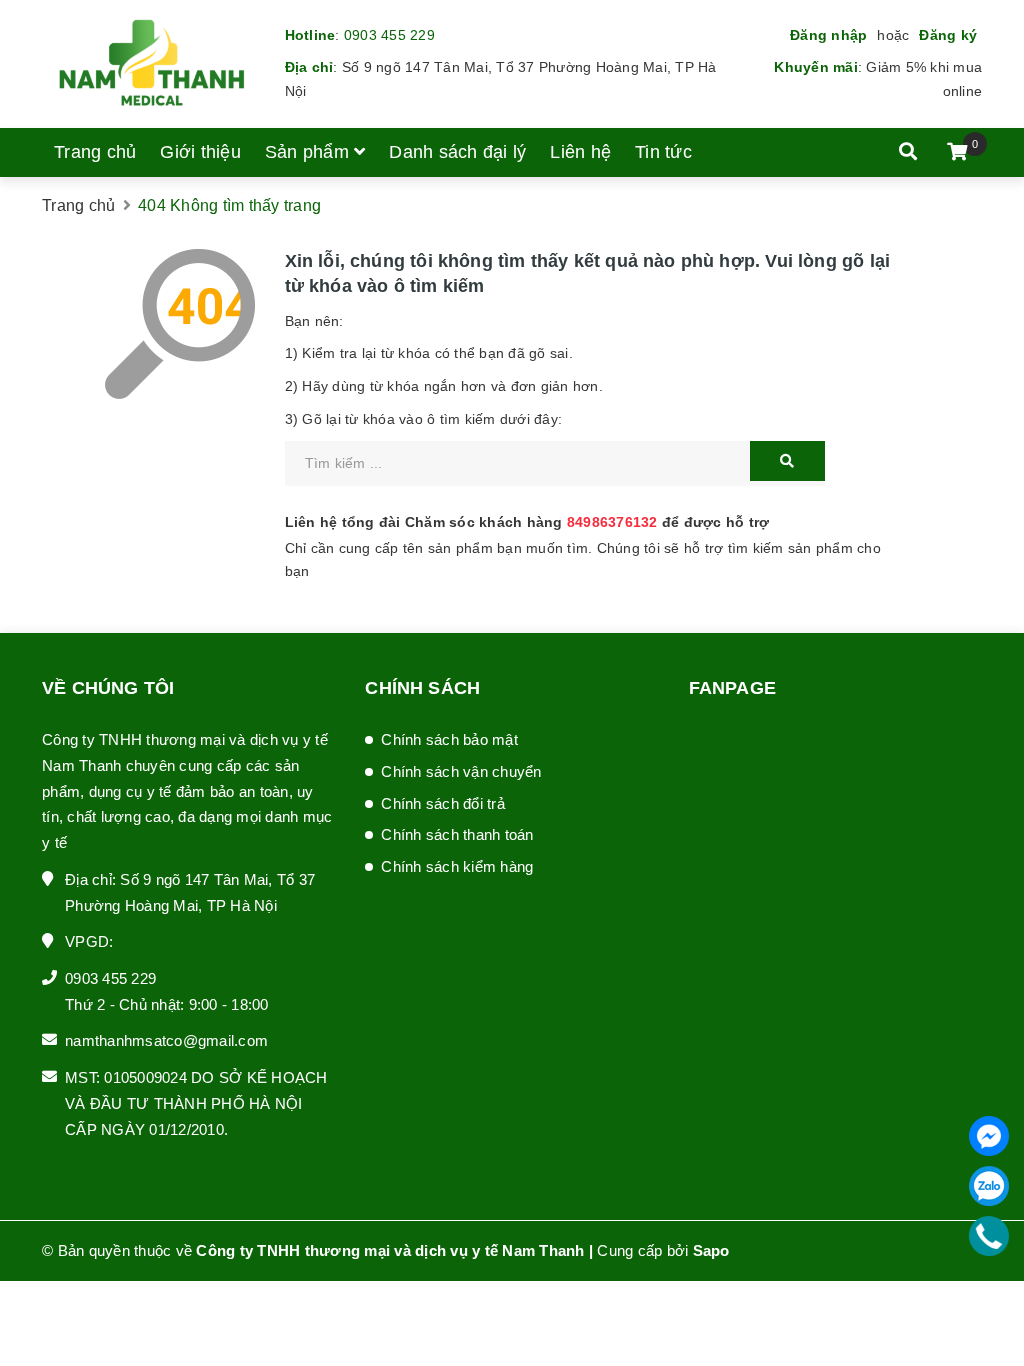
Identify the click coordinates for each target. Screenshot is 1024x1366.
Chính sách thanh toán (457, 834)
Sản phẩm (309, 152)
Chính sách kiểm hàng (457, 866)
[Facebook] (989, 1136)
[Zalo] (989, 1186)
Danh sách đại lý (457, 152)
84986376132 (612, 522)
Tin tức (663, 152)
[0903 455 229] (989, 1236)
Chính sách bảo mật (449, 739)
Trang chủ (95, 152)
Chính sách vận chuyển (461, 771)
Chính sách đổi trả (443, 803)
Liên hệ (580, 152)
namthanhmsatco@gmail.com (166, 1040)
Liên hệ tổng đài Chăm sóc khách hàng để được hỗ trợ (527, 522)
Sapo (711, 1250)
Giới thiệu (200, 152)
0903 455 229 (389, 35)
